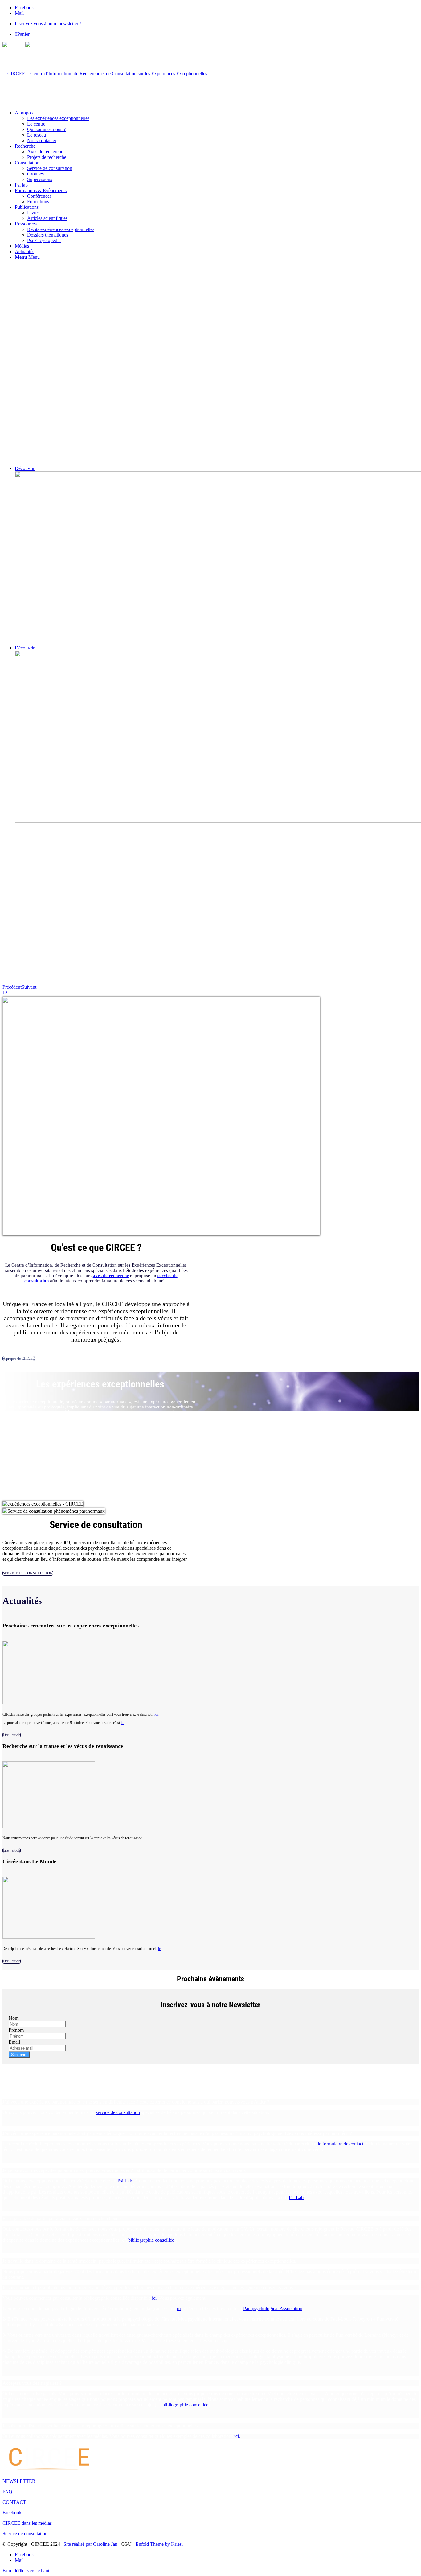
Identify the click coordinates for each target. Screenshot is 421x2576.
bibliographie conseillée (151, 2240)
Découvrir (25, 468)
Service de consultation (25, 2534)
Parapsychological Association (273, 2308)
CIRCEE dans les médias (27, 2523)
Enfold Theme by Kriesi (159, 2544)
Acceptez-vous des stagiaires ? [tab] (32, 2383)
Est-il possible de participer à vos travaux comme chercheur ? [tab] (62, 2218)
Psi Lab (125, 2181)
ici (156, 1714)
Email (14, 2042)
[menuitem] (217, 24)
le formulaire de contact (341, 2144)
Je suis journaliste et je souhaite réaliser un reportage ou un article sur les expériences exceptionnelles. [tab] (101, 2426)
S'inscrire (19, 2055)
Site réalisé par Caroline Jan (90, 2544)
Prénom (16, 2030)
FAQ (7, 2492)
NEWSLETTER (19, 2481)
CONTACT (14, 2502)
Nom (14, 2018)
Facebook (12, 2513)
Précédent (12, 987)
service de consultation (118, 2112)
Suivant (29, 987)
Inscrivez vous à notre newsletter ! (48, 24)
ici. (237, 2436)
